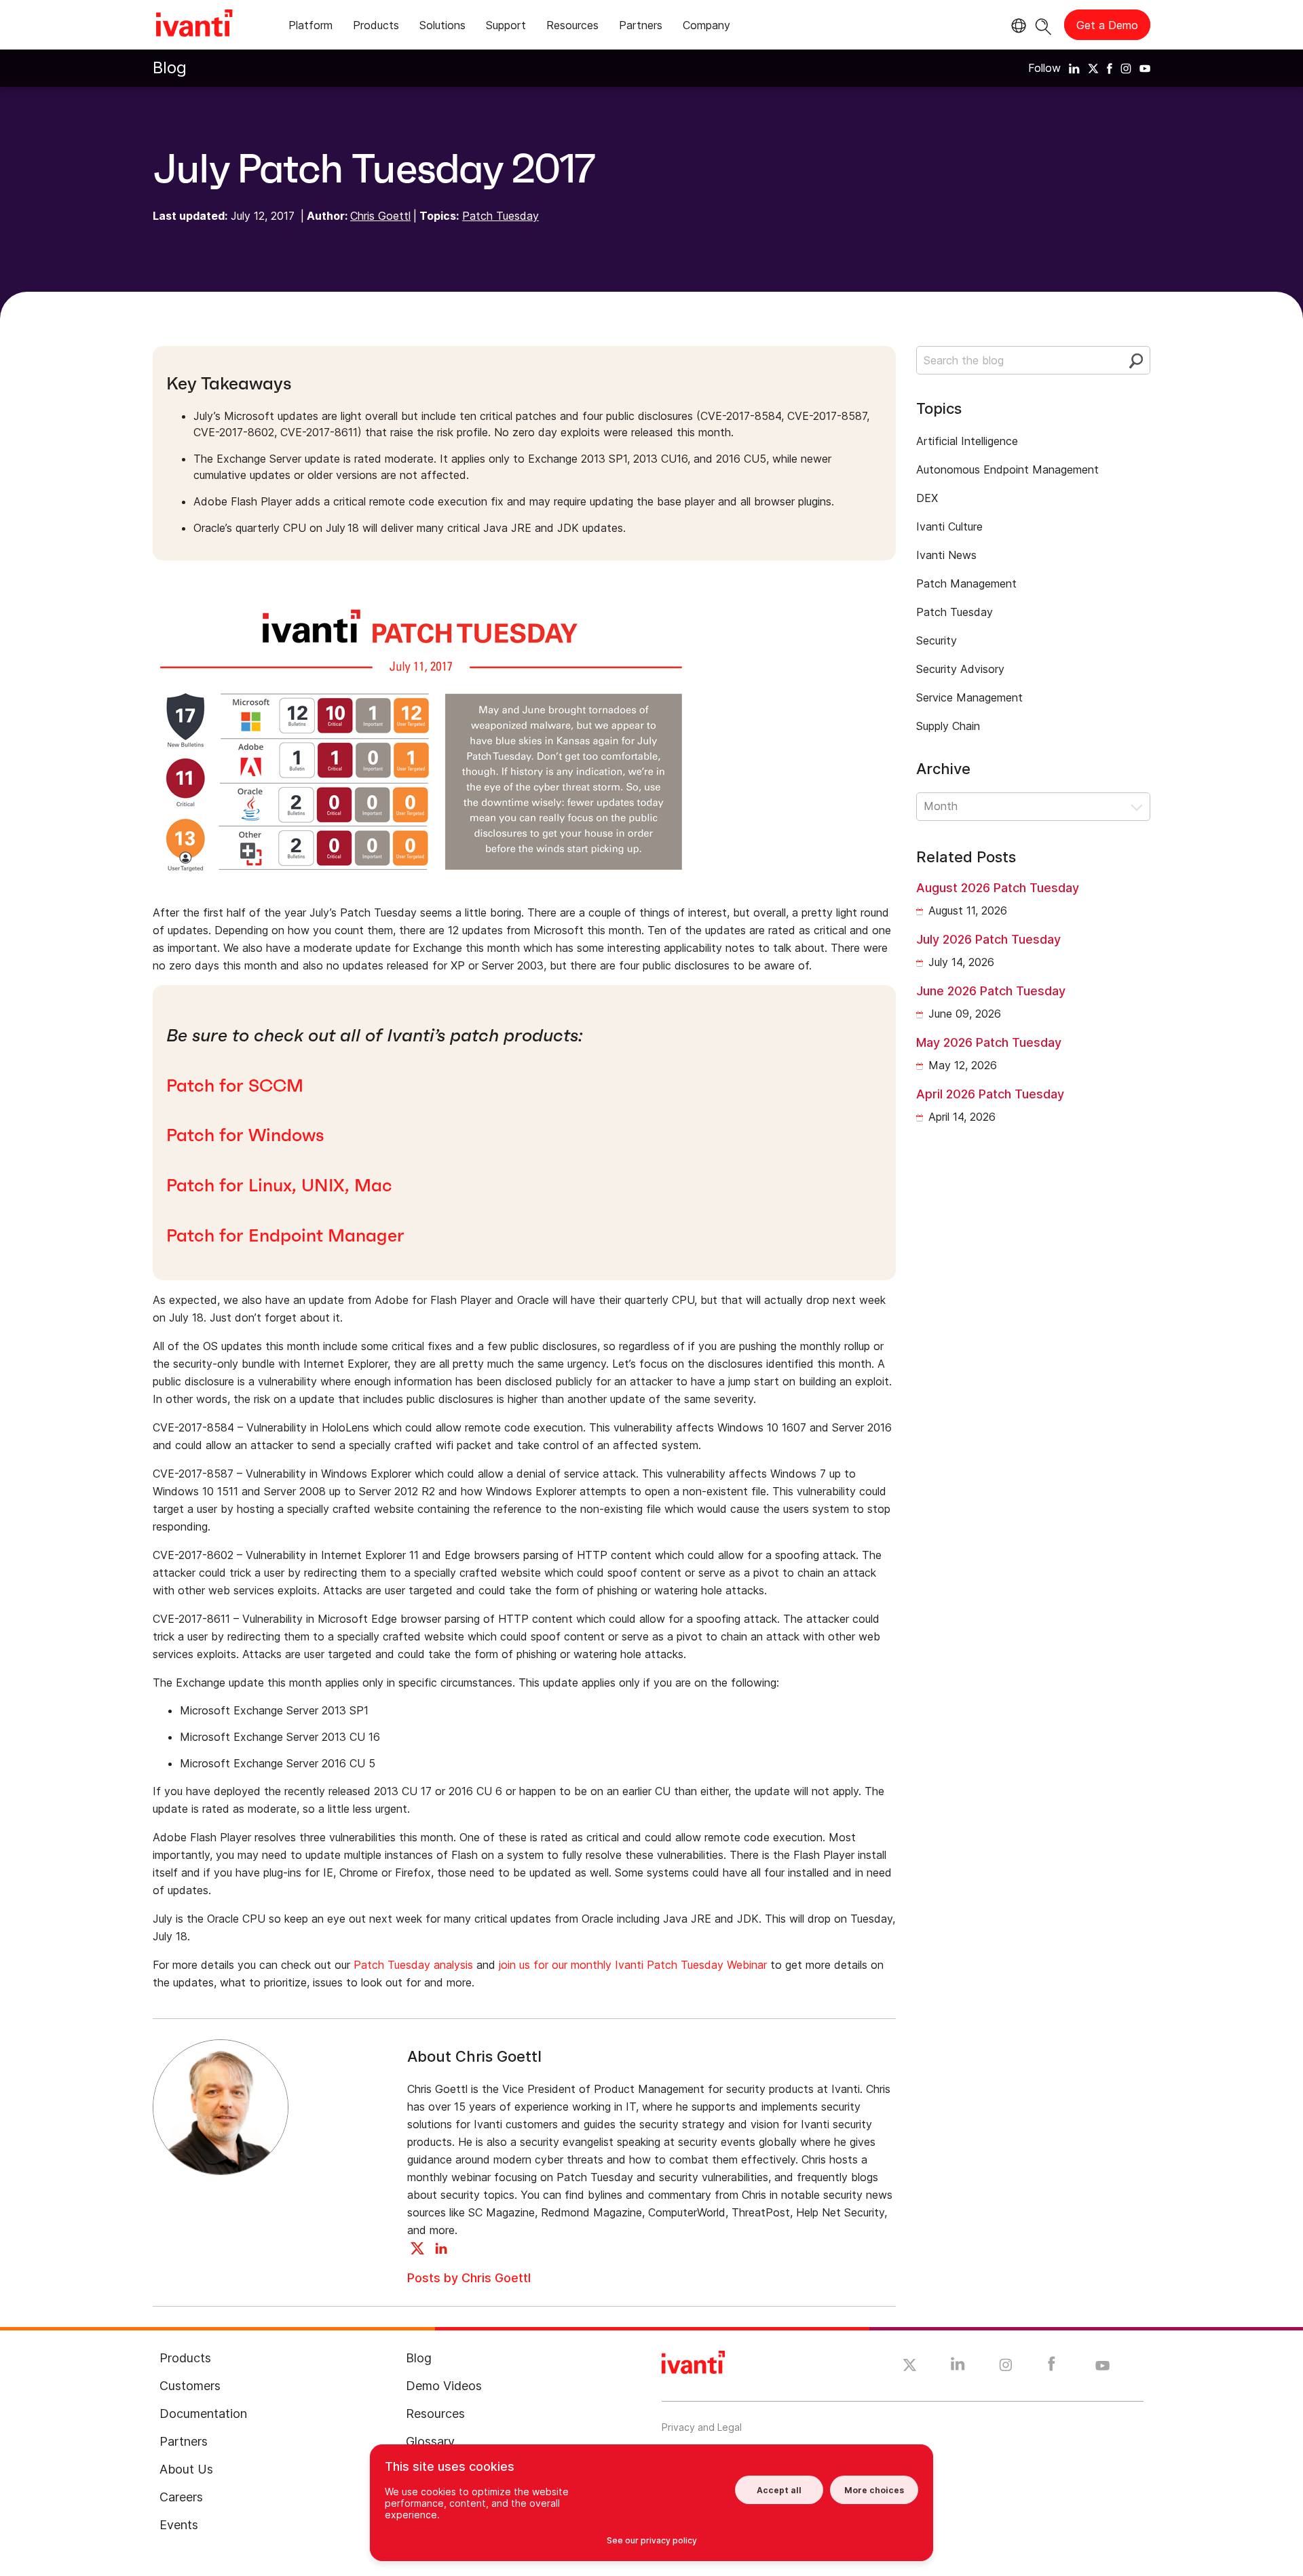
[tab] (310, 27)
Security (937, 640)
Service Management (969, 697)
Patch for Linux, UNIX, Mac (279, 1185)
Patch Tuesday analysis (413, 1965)
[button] (1033, 807)
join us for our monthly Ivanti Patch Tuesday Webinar (635, 1965)
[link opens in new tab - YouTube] (1102, 2366)
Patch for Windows (245, 1135)
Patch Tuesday (501, 216)
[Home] (194, 25)
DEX (927, 498)
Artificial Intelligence (967, 441)
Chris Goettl (380, 216)
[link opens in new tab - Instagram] (1006, 2367)
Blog (170, 68)
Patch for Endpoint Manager (285, 1235)
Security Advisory (960, 669)
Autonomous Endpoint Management (1007, 469)
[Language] (1017, 26)
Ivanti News (946, 555)
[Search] (1043, 25)
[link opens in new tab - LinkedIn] (958, 2367)
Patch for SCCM (235, 1085)
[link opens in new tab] (1074, 68)
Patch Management (966, 583)
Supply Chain (948, 726)
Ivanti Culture (949, 526)
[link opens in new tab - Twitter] (910, 2367)
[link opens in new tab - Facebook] (1052, 2367)
